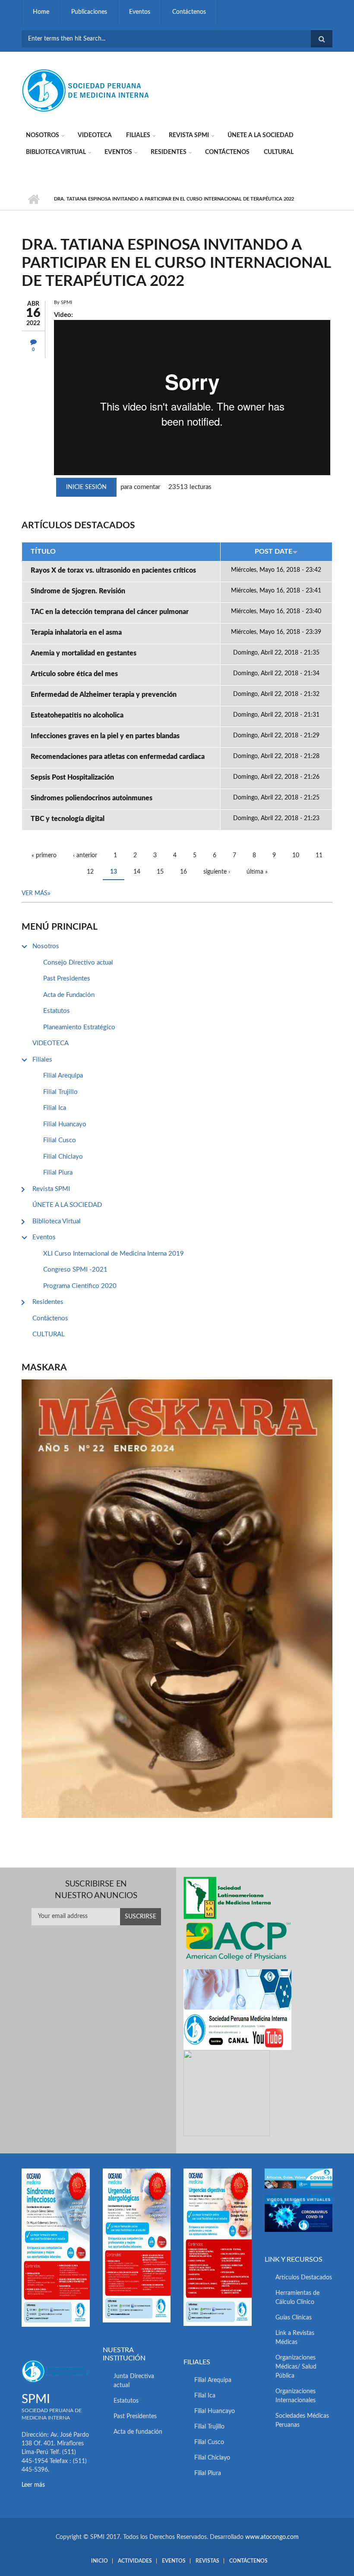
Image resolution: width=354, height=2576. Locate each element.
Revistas (207, 2561)
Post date (273, 552)
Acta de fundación (138, 2432)
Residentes (169, 152)
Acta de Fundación (69, 995)
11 (319, 856)
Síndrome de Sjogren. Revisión (78, 591)
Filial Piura (58, 1173)
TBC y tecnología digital (68, 819)
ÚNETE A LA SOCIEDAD (261, 135)
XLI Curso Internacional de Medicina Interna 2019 (114, 1254)
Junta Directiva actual (134, 2381)
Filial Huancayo (65, 1124)
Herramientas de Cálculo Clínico (297, 2298)
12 (90, 872)
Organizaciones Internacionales (296, 2396)
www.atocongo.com (272, 2537)
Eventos (140, 12)
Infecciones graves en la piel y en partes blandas (105, 736)
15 (160, 872)
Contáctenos (189, 12)
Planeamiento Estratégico (79, 1027)
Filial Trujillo (60, 1092)
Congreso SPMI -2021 (75, 1270)
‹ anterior (85, 856)
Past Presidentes (67, 979)
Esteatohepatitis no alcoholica (77, 715)
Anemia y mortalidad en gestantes (84, 653)
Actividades (135, 2561)
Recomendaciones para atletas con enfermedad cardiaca (118, 757)
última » (257, 872)
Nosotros (43, 135)
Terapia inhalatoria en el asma (76, 633)
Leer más (33, 2485)
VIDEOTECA (95, 135)
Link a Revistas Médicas (295, 2338)
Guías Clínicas (294, 2318)
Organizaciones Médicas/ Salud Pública (296, 2367)
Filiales (138, 135)
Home (41, 12)
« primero (44, 856)
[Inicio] (86, 90)
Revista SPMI (189, 135)
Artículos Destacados (304, 2278)
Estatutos (57, 1011)
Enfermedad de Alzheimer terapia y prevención (104, 695)
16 (183, 872)
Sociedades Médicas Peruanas (302, 2421)
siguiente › (217, 872)
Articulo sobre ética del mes (74, 674)
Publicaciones (89, 12)
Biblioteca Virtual (56, 152)
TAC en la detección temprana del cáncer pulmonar (110, 612)
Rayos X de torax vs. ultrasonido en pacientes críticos (113, 570)
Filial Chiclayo (63, 1157)
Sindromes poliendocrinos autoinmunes (92, 798)
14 (137, 872)
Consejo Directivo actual (78, 963)
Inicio (33, 199)
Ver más (35, 893)
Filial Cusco (60, 1140)
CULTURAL (279, 152)
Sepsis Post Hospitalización (72, 777)
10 (296, 856)
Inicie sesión (86, 487)
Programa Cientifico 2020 (80, 1286)
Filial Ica (55, 1108)
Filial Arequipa (63, 1076)
